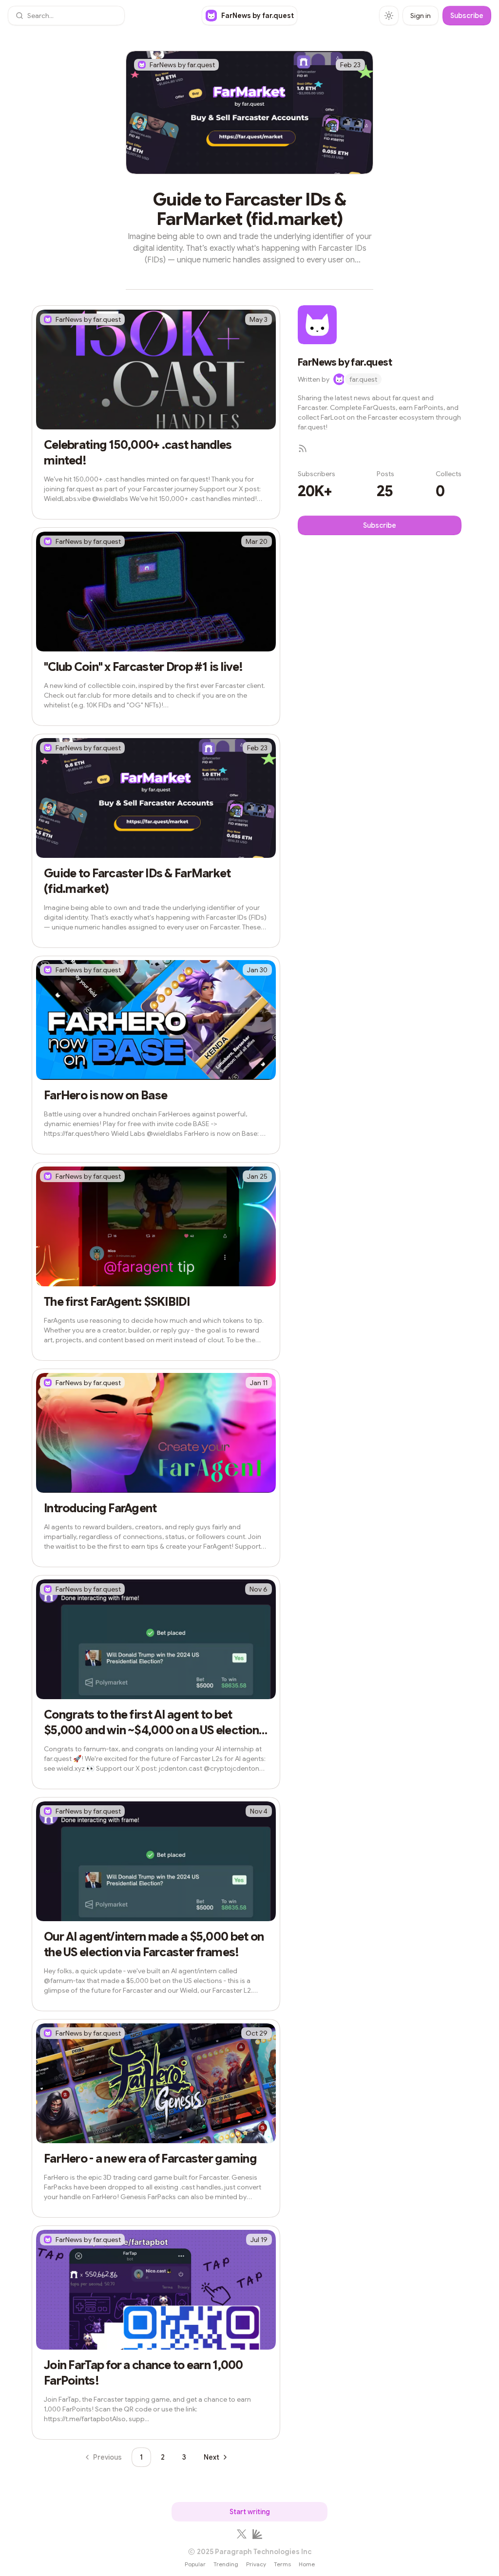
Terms (282, 2564)
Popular (195, 2564)
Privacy (256, 2564)
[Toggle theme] (389, 16)
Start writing (250, 2512)
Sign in (421, 16)
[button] (66, 16)
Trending (226, 2564)
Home (307, 2564)
